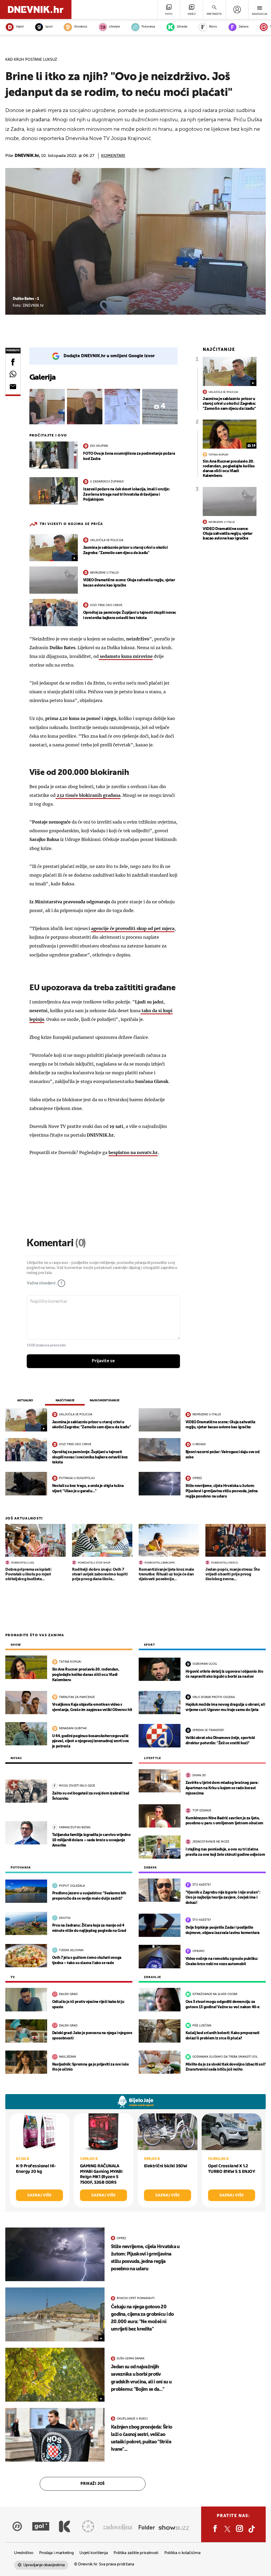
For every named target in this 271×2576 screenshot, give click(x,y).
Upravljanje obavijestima (44, 2565)
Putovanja (148, 27)
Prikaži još (93, 2484)
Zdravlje (182, 27)
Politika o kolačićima (182, 2553)
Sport (49, 27)
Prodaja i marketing (56, 2553)
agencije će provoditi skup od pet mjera (133, 928)
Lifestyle (114, 27)
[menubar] (237, 10)
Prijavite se (103, 1361)
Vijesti (20, 27)
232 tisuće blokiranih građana (88, 795)
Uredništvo (24, 2553)
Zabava (244, 27)
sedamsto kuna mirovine (126, 656)
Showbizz (81, 27)
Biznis (213, 27)
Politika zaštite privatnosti (136, 2553)
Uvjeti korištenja (94, 2553)
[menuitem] (237, 10)
